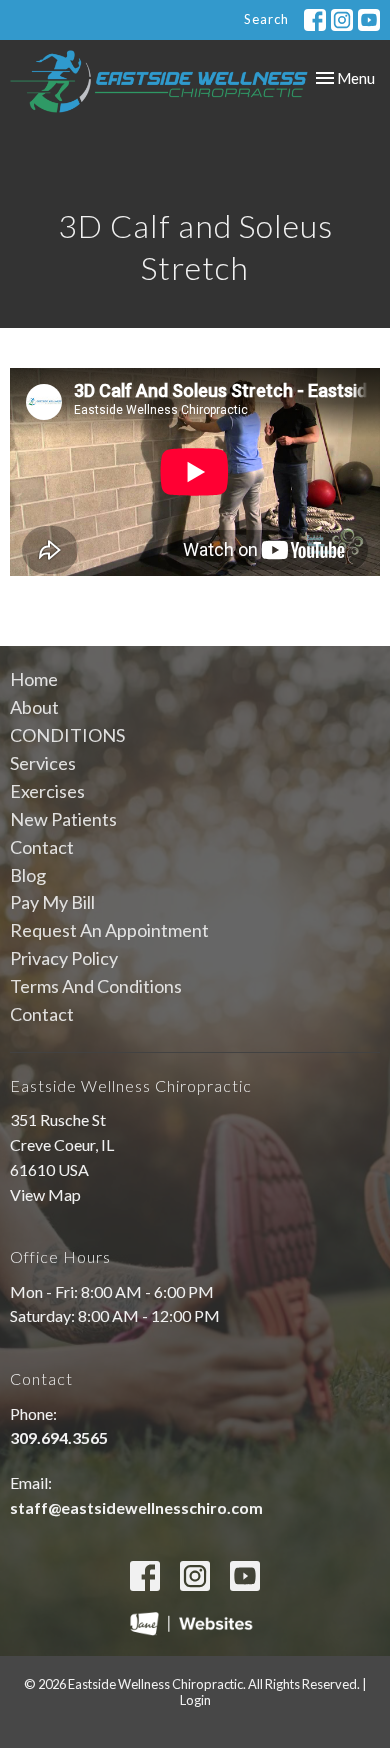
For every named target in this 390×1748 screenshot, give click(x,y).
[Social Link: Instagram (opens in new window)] (342, 20)
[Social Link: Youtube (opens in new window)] (369, 20)
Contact (42, 847)
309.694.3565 (59, 1437)
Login (195, 1700)
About (34, 707)
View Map (45, 1194)
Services (43, 763)
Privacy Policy (64, 958)
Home (34, 679)
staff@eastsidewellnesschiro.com (136, 1507)
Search (266, 19)
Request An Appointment (109, 930)
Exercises (47, 791)
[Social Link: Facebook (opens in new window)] (315, 20)
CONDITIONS (67, 735)
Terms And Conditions (96, 986)
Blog (28, 875)
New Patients (63, 819)
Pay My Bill (52, 902)
